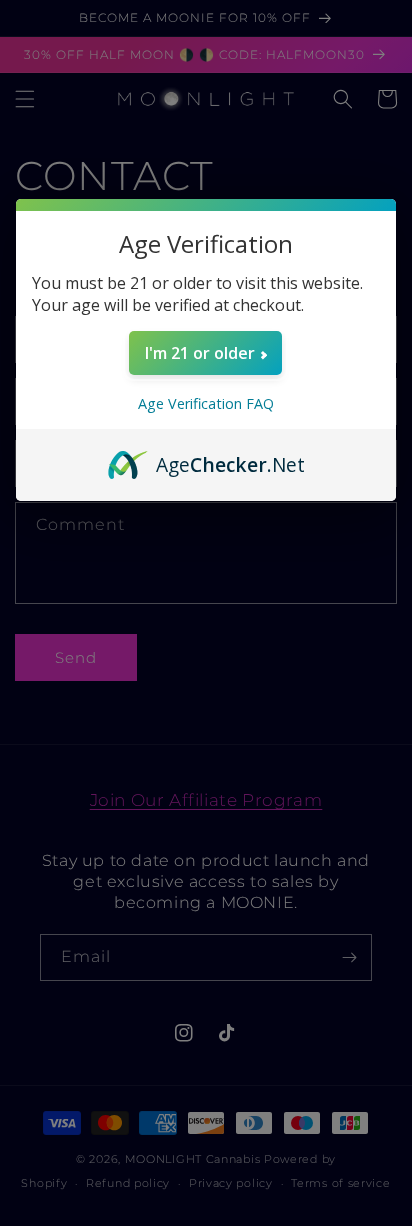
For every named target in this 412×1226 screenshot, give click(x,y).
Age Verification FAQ (206, 403)
